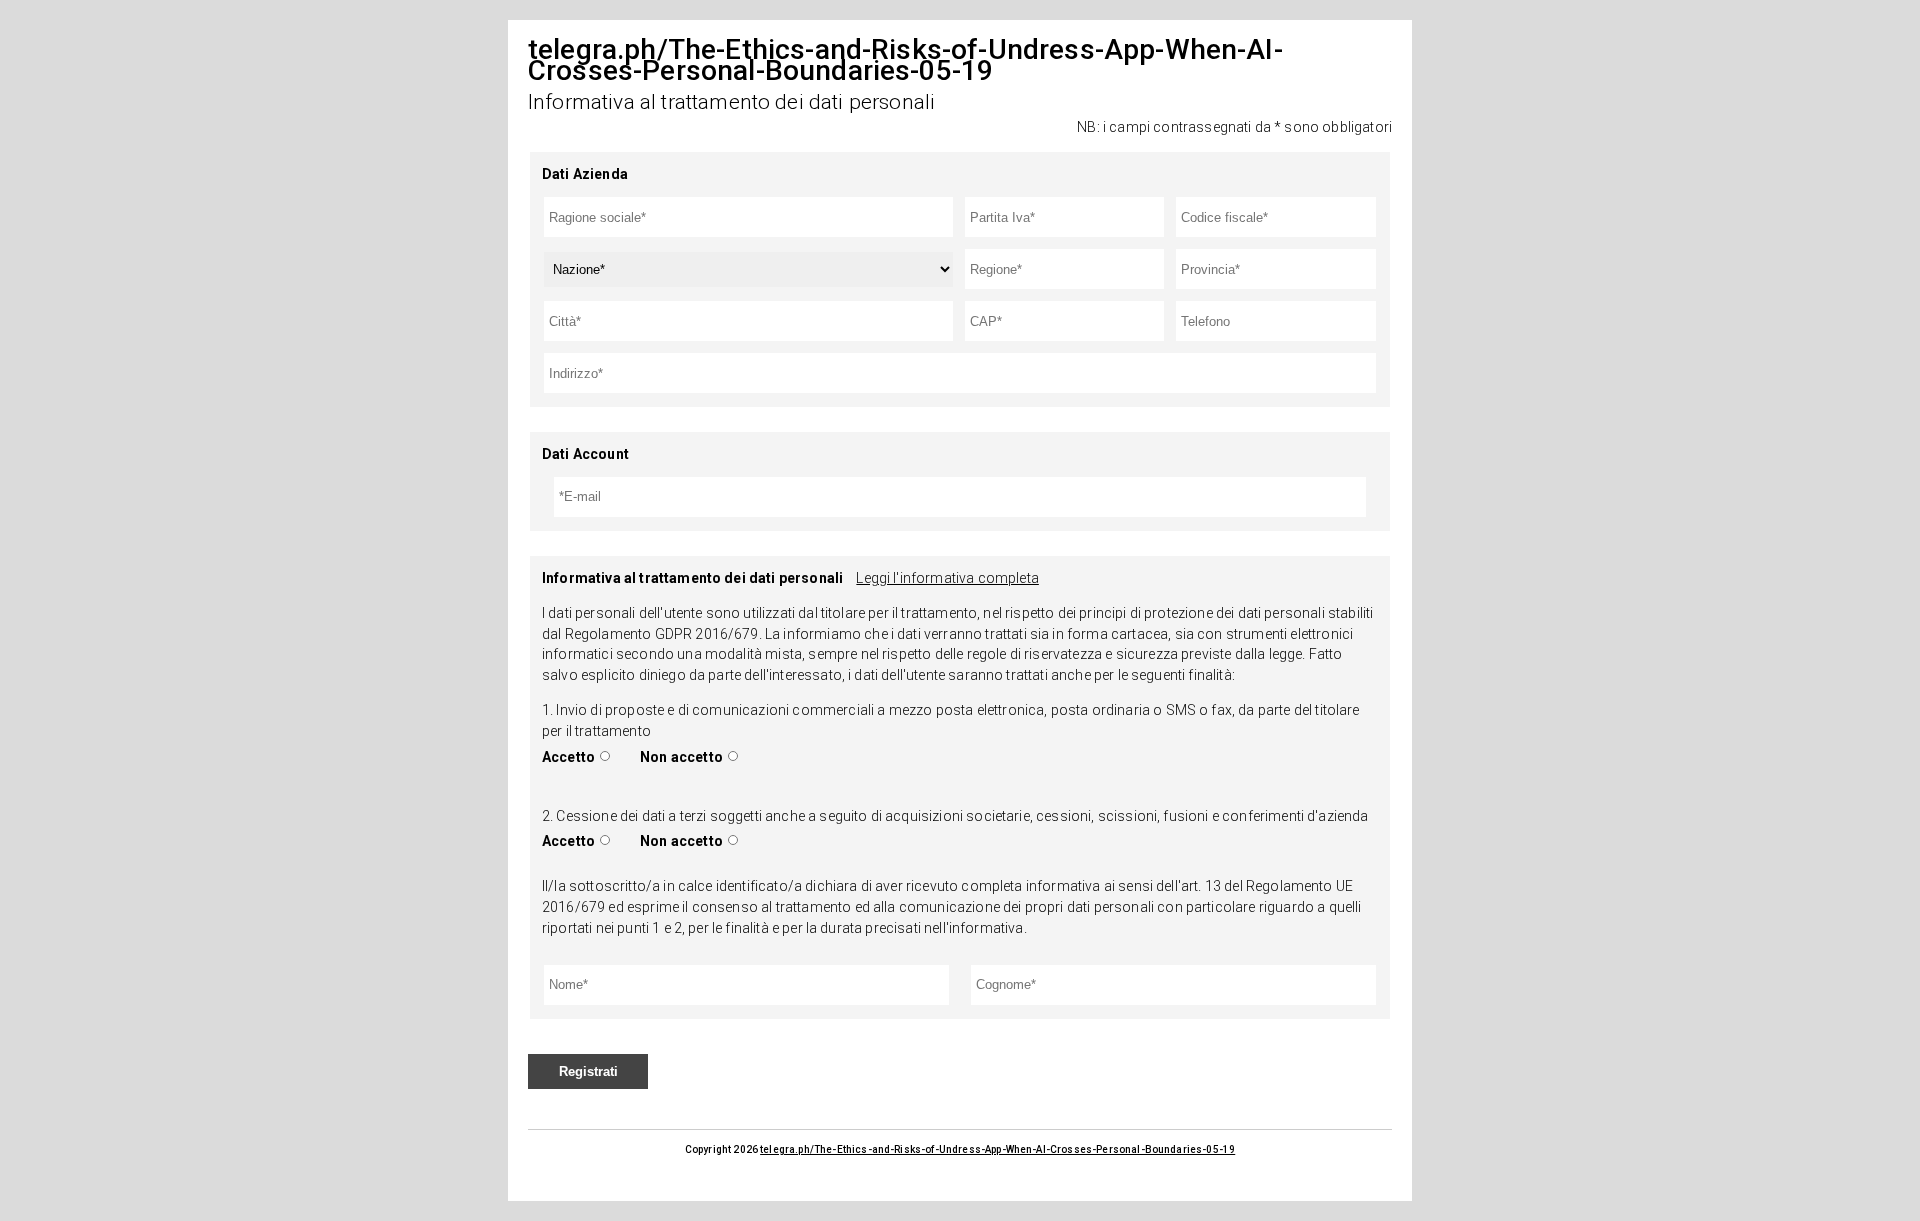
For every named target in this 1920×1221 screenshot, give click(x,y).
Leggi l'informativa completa (947, 578)
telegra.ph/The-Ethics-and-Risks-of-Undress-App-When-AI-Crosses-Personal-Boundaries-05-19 (997, 1149)
